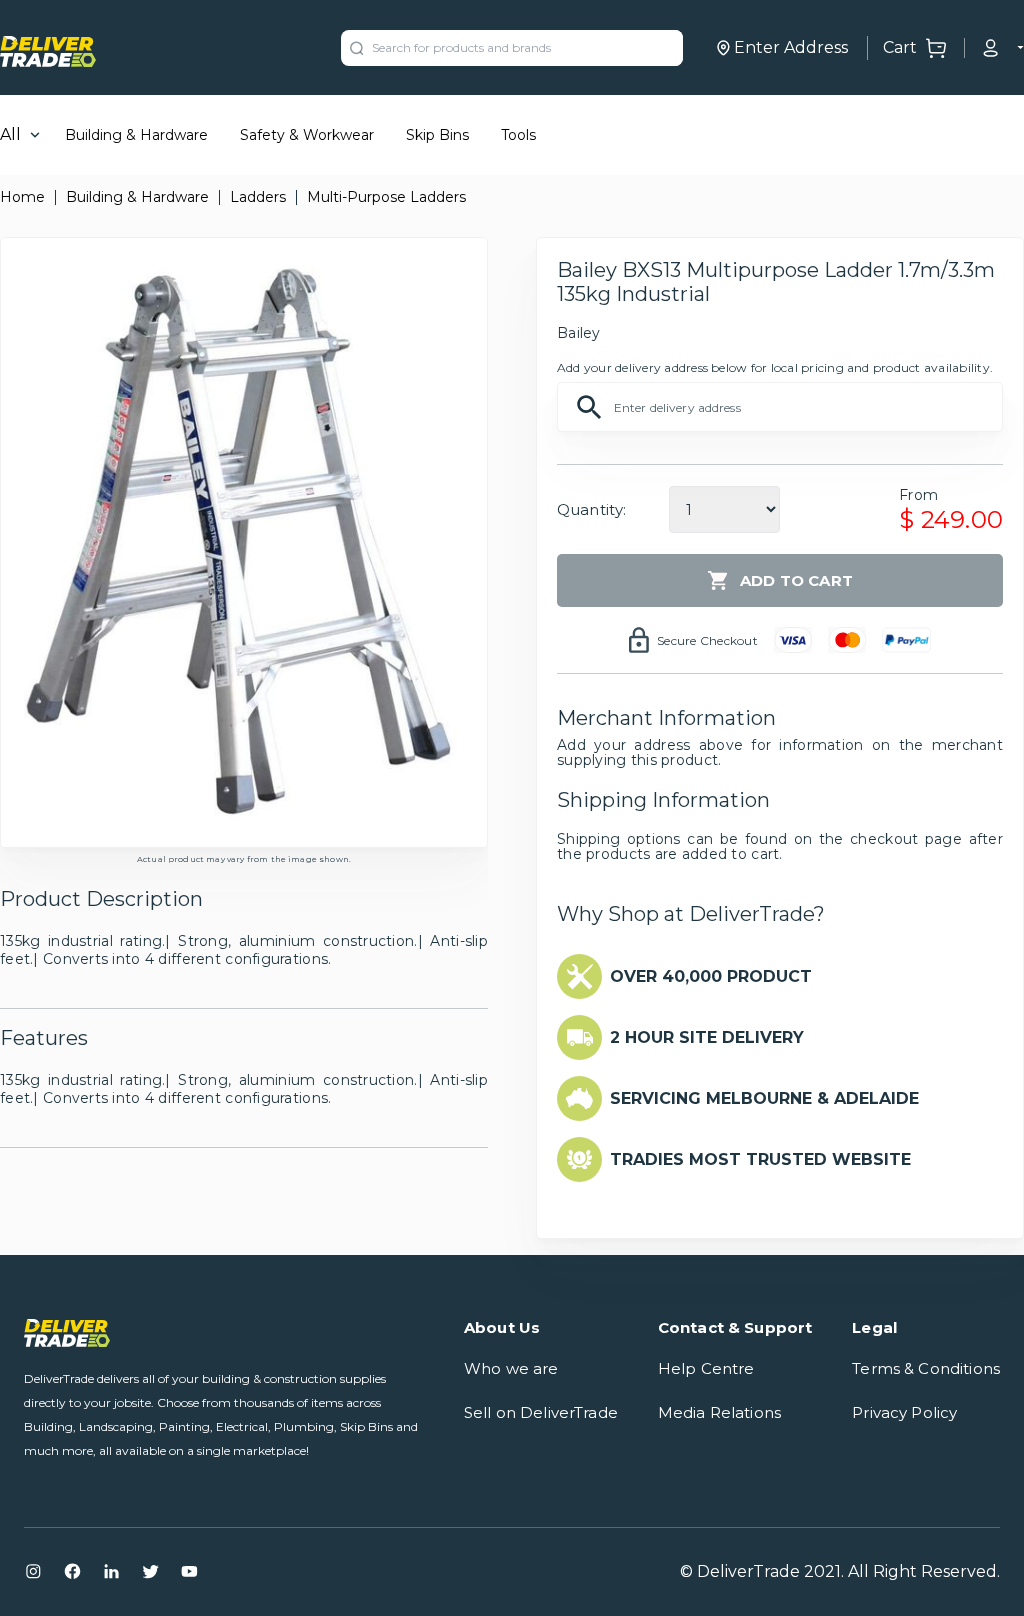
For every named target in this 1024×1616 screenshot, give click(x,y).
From (918, 495)
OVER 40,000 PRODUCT (711, 976)
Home (22, 197)
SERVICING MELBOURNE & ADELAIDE (764, 1098)
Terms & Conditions (926, 1368)
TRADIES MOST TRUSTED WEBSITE (760, 1159)
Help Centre (706, 1368)
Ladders (258, 197)
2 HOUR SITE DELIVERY (707, 1037)
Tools (518, 135)
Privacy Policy (904, 1412)
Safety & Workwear (307, 135)
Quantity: (591, 509)
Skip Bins (437, 135)
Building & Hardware (136, 135)
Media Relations (719, 1412)
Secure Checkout (707, 640)
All (10, 134)
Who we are (511, 1368)
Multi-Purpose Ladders (386, 197)
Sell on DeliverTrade (541, 1412)
